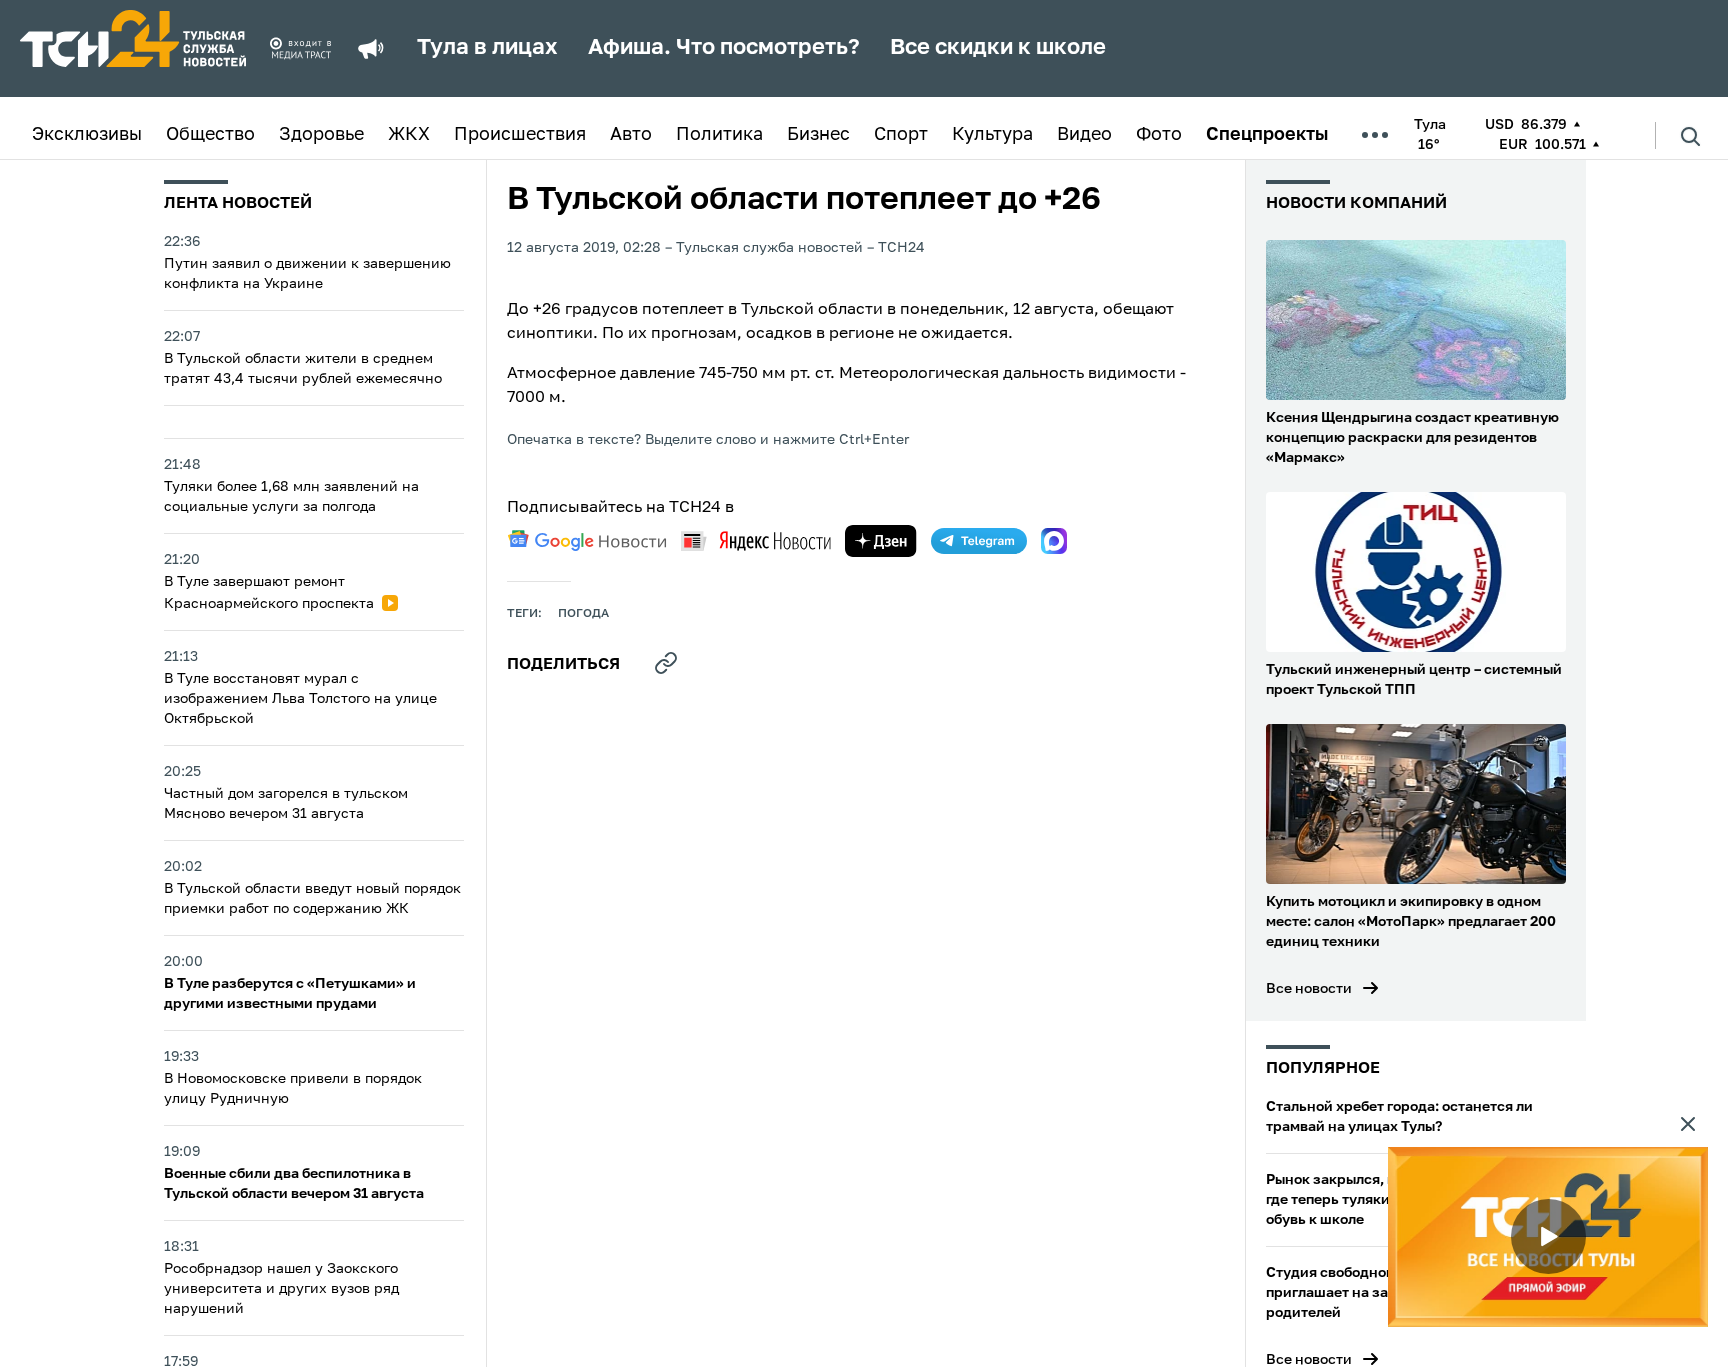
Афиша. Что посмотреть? (724, 48)
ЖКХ (409, 135)
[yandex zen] (881, 541)
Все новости (1309, 989)
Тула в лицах (487, 48)
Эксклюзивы (87, 135)
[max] (1054, 541)
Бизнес (818, 135)
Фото (1159, 135)
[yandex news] (756, 540)
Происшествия (520, 135)
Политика (719, 135)
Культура (992, 135)
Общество (210, 135)
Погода (583, 614)
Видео (1084, 135)
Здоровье (321, 135)
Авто (631, 135)
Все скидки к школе (998, 48)
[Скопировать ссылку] (666, 663)
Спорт (901, 135)
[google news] (587, 541)
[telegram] (979, 541)
